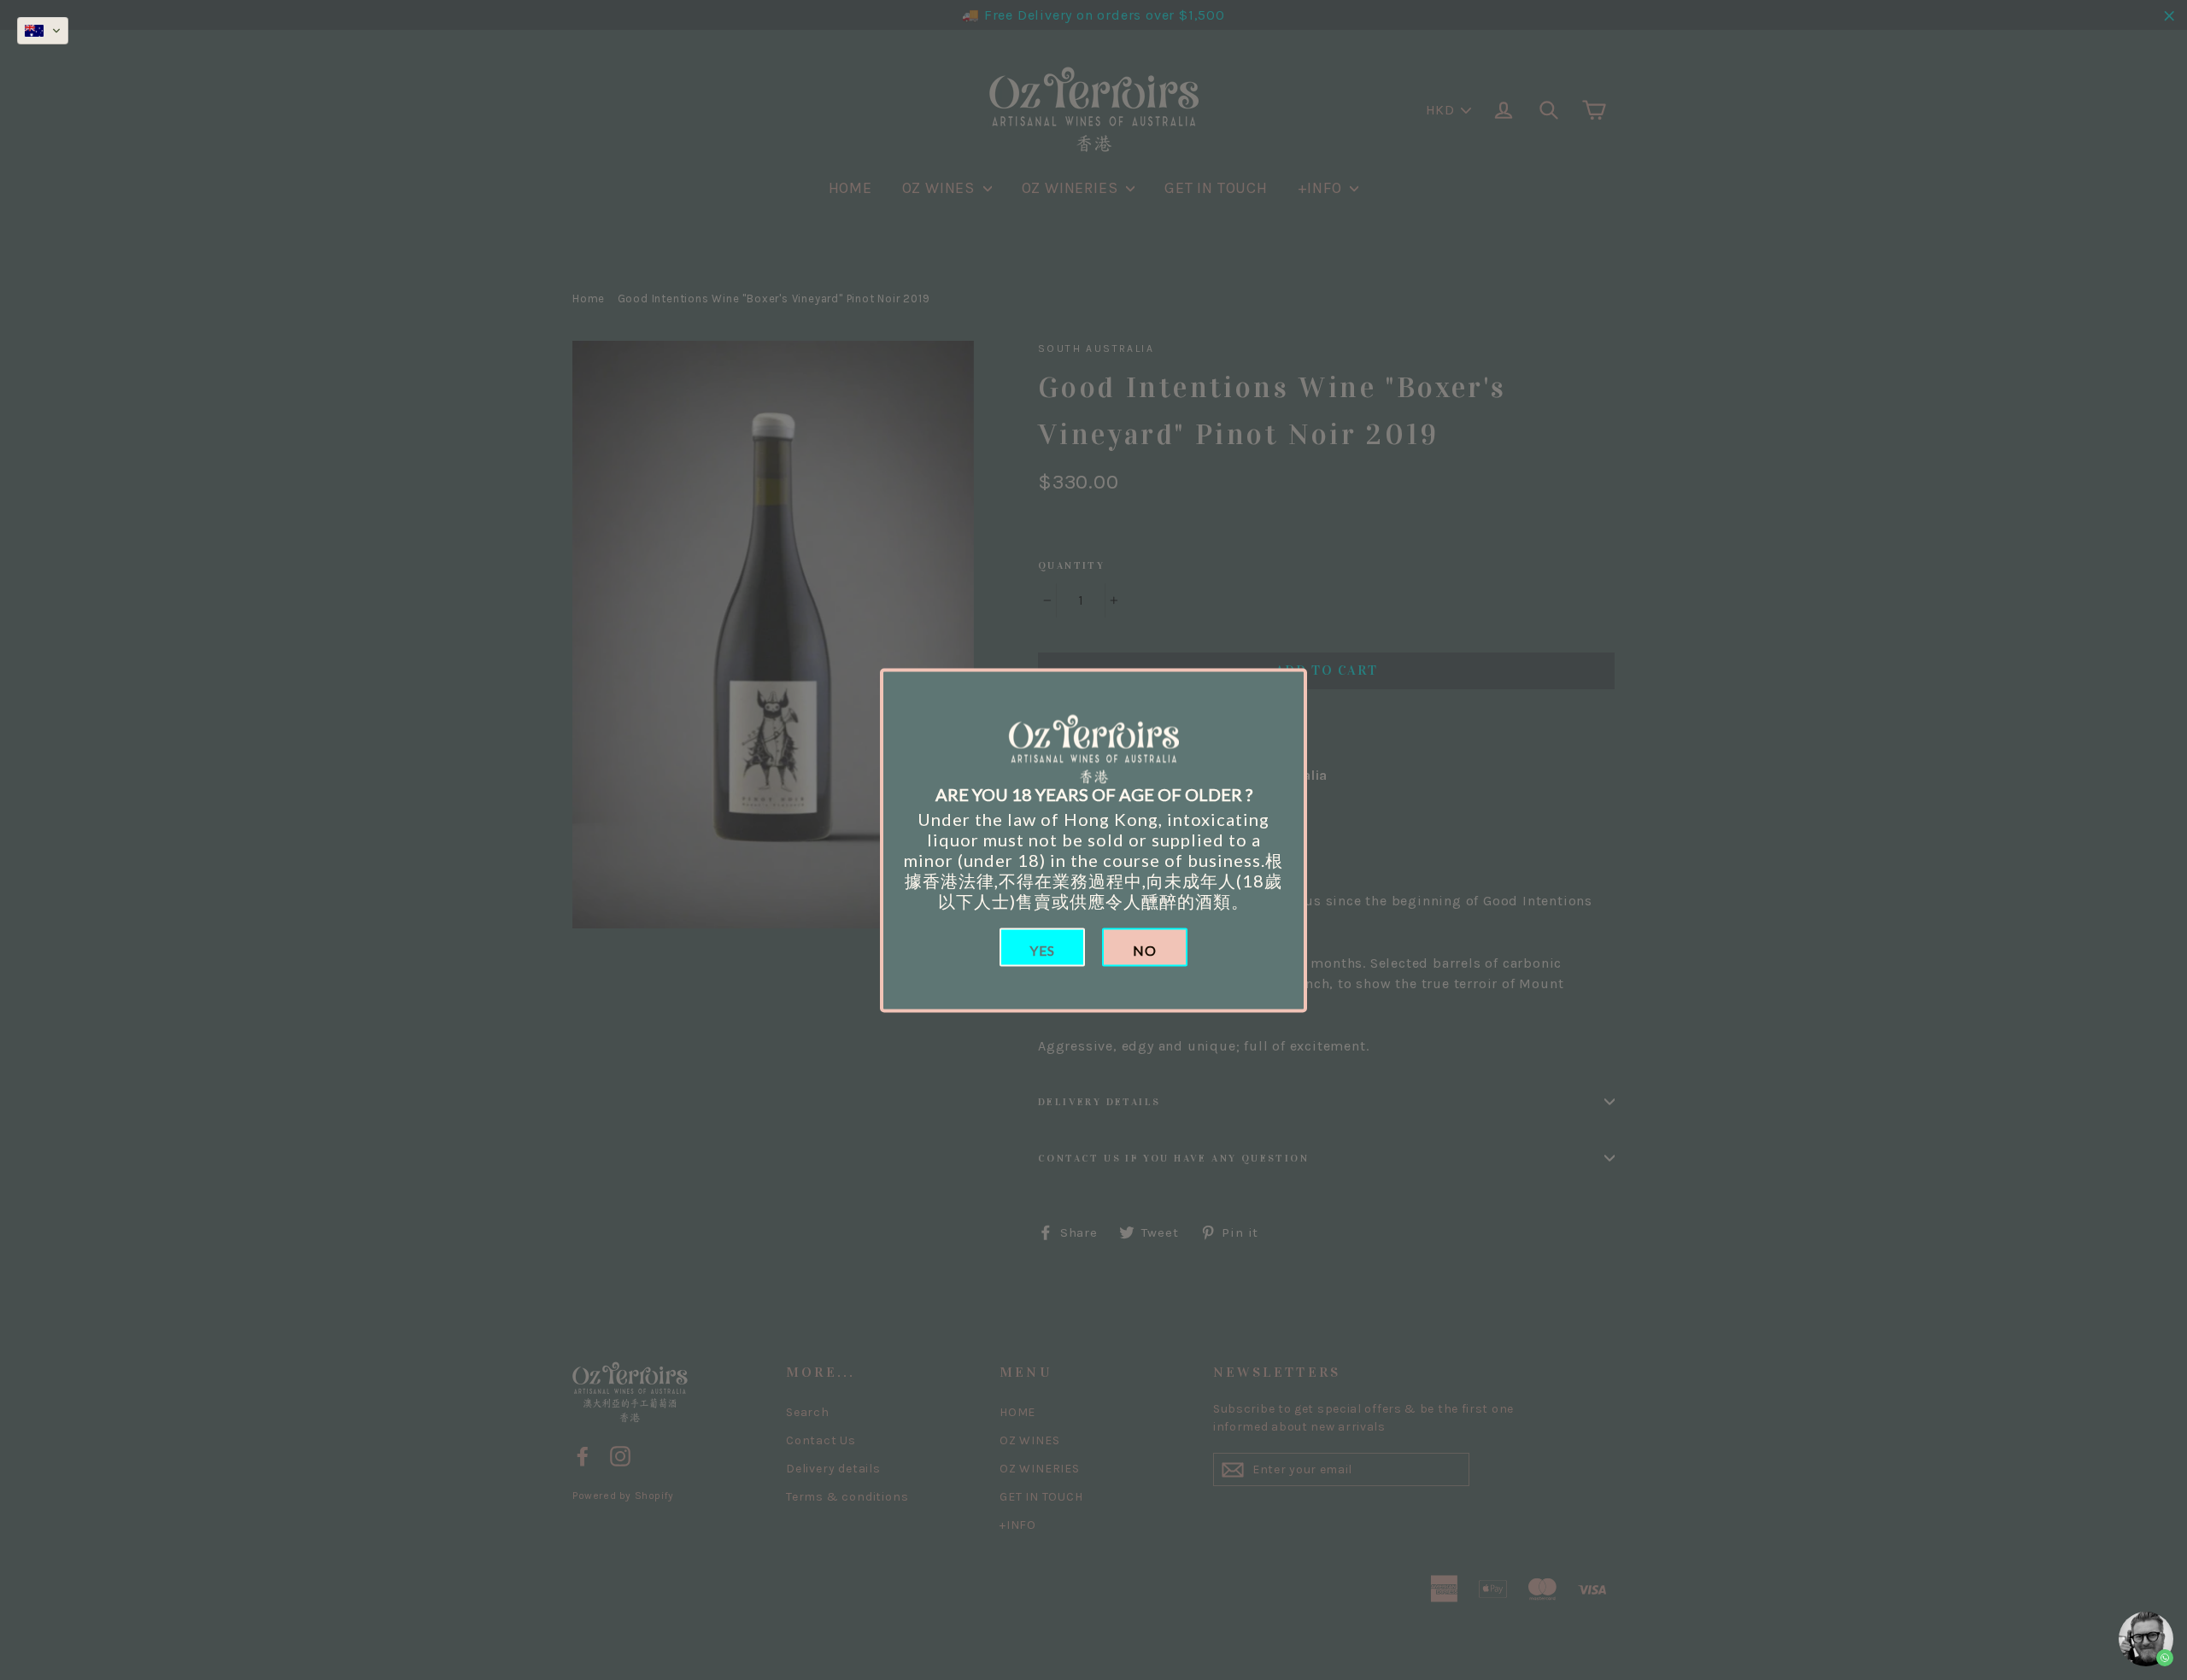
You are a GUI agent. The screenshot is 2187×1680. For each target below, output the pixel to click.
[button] (43, 31)
